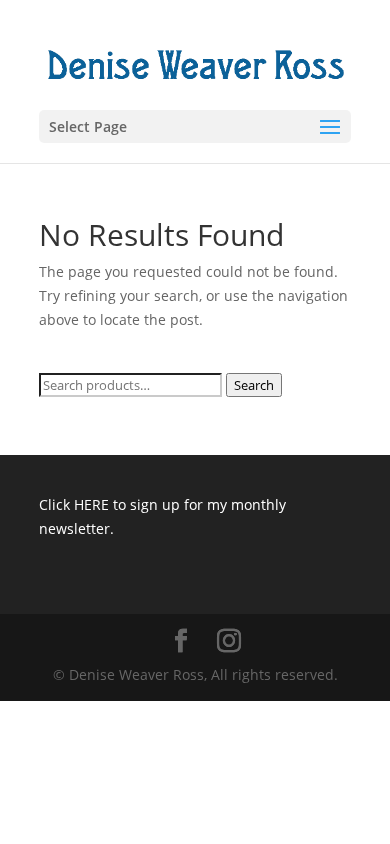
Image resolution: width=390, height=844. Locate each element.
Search (254, 385)
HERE (91, 504)
